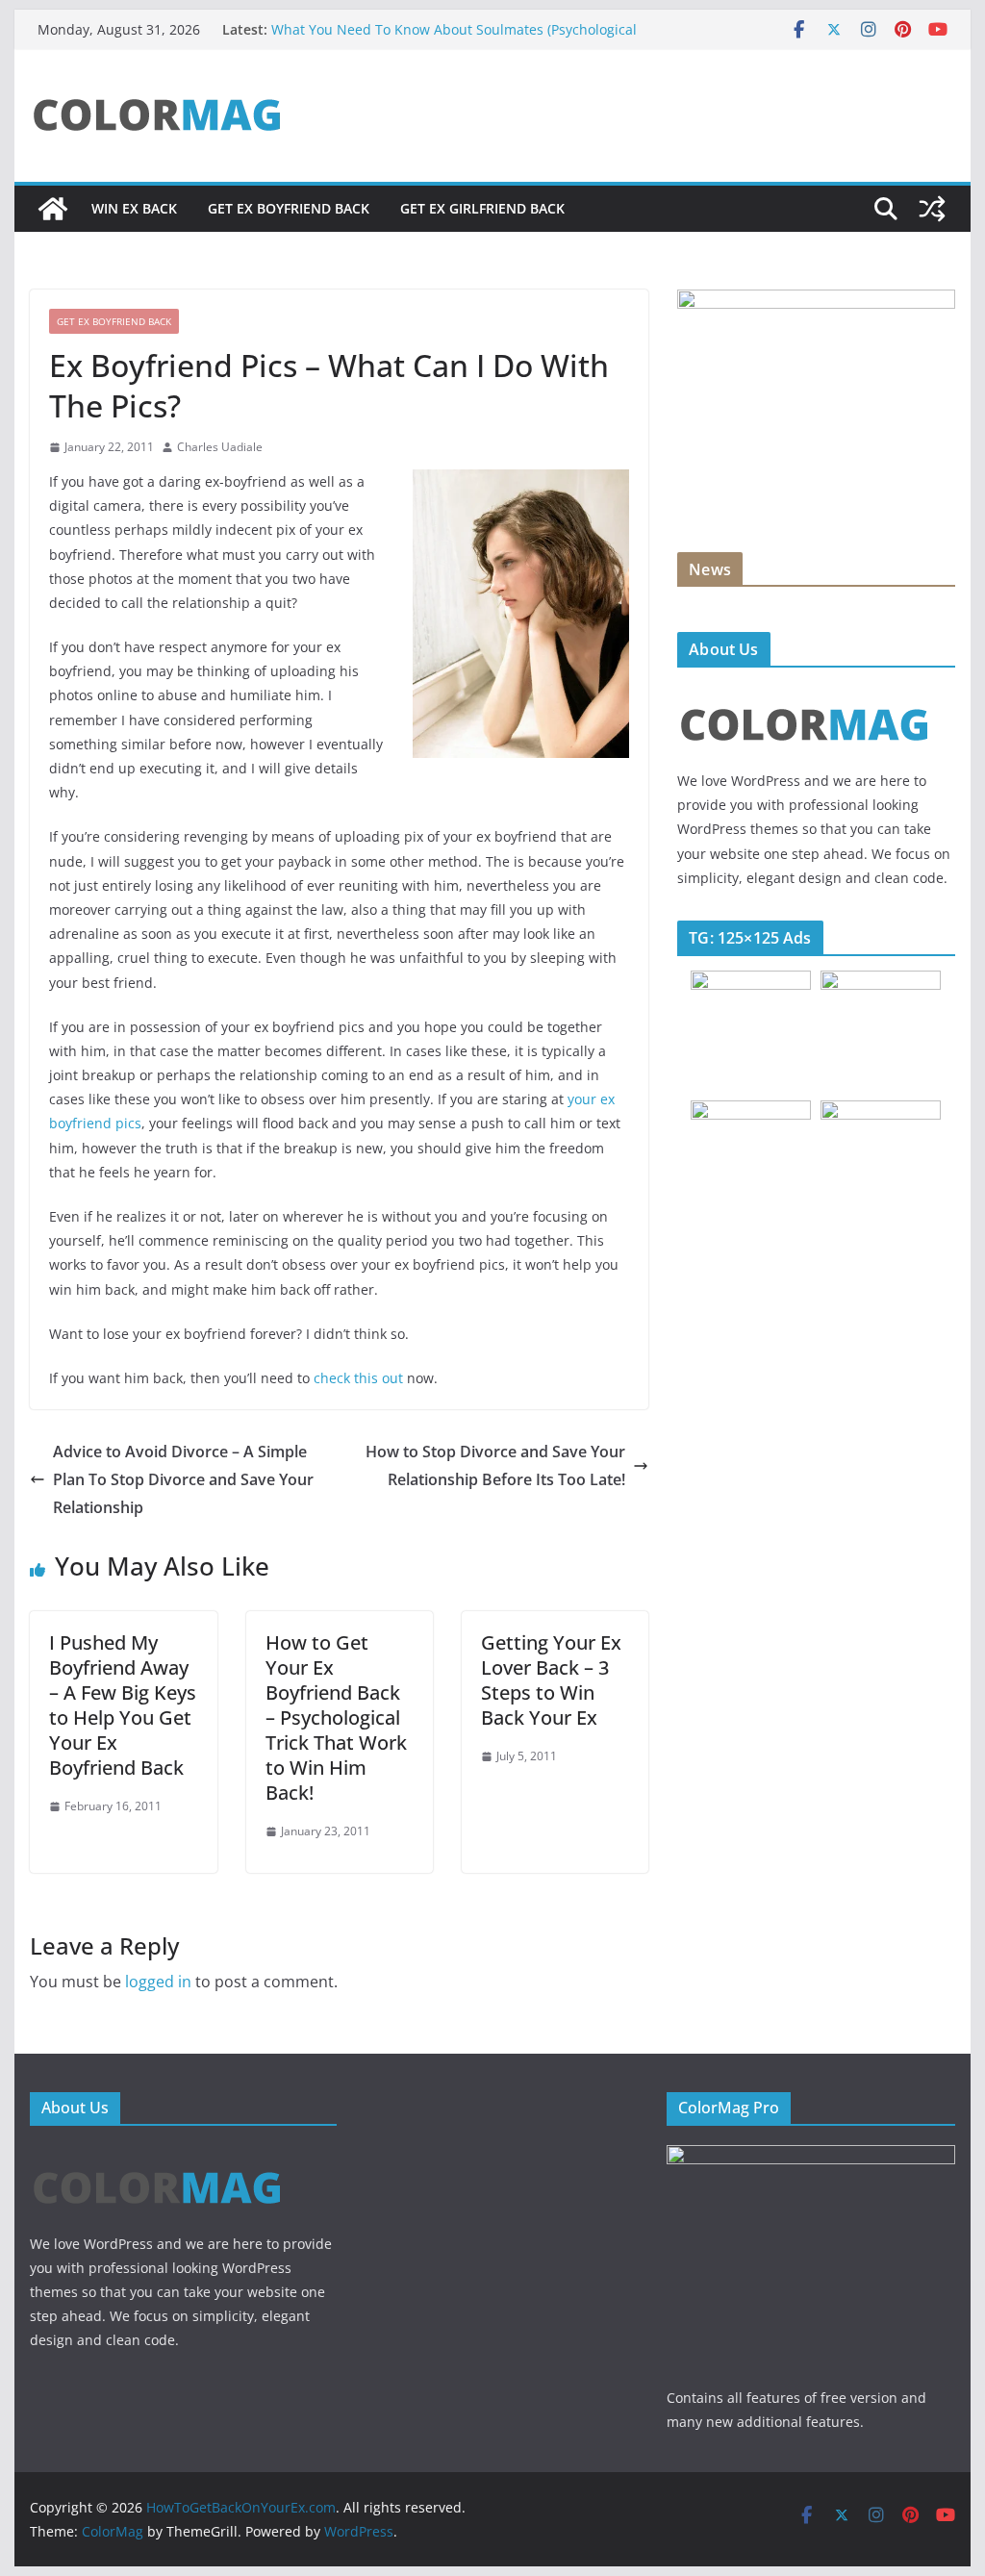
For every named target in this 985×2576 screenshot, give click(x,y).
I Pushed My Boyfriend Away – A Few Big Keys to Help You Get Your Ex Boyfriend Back (123, 1705)
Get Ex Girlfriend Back (482, 208)
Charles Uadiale (220, 447)
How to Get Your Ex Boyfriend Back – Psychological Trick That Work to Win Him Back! (336, 1717)
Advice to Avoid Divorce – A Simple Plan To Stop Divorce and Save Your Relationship (183, 1479)
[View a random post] (932, 209)
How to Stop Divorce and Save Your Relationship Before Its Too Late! (495, 1465)
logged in (158, 1982)
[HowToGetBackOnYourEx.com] (53, 209)
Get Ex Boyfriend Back (289, 208)
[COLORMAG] (805, 694)
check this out (358, 1378)
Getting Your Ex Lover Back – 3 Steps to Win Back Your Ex (551, 1680)
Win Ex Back (134, 208)
